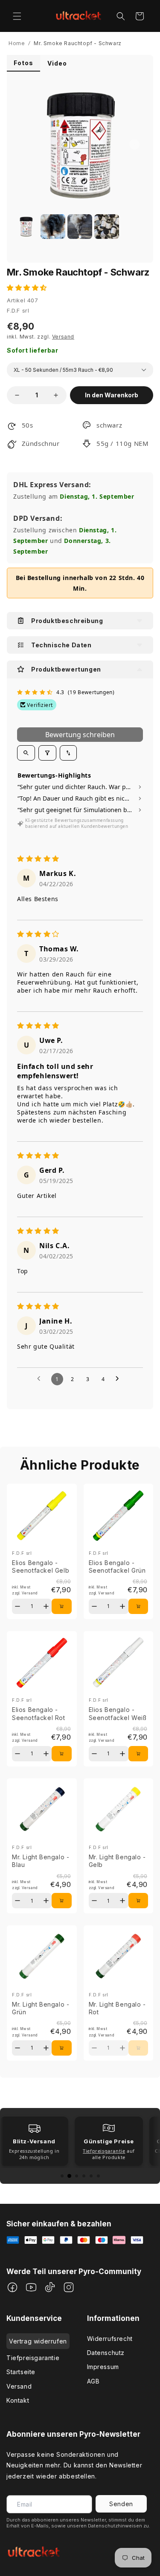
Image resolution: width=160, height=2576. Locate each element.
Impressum (103, 2367)
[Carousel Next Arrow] (134, 144)
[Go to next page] (119, 1379)
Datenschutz (106, 2353)
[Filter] (47, 753)
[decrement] (17, 395)
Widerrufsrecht (110, 2339)
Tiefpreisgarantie (33, 2358)
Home (17, 43)
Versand (19, 2386)
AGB (93, 2381)
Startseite (21, 2372)
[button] (17, 16)
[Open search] (26, 753)
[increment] (56, 395)
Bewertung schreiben (80, 735)
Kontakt (18, 2400)
